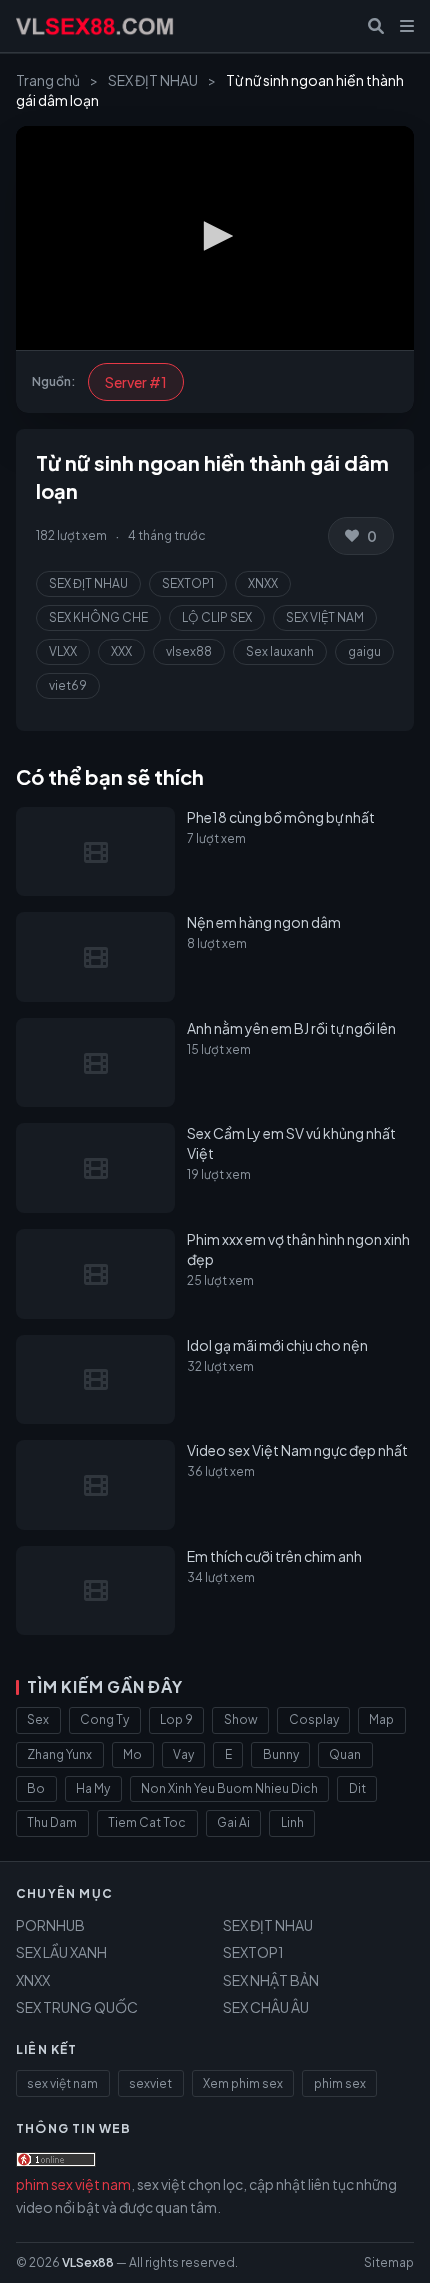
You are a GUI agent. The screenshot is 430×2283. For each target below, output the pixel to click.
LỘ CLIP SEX (217, 617)
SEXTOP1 (188, 583)
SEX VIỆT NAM (325, 617)
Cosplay (314, 1719)
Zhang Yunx (59, 1754)
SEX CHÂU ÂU (266, 2007)
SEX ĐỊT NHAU (153, 80)
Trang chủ (48, 80)
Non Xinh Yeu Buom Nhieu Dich (229, 1788)
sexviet (150, 2083)
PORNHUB (50, 1925)
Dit (357, 1788)
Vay (183, 1754)
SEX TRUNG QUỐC (77, 2007)
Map (381, 1719)
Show (241, 1719)
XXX (121, 651)
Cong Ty (104, 1719)
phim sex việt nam (73, 2184)
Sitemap (389, 2262)
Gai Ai (233, 1822)
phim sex (340, 2083)
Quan (345, 1754)
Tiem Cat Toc (147, 1822)
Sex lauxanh (280, 651)
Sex (38, 1719)
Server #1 (136, 382)
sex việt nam (62, 2083)
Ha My (93, 1788)
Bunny (281, 1754)
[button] (215, 236)
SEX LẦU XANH (61, 1952)
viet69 (68, 685)
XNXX (263, 583)
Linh (292, 1822)
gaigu (364, 651)
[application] (215, 238)
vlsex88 (189, 651)
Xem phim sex (243, 2083)
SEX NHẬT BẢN (271, 1980)
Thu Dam (52, 1822)
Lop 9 (176, 1719)
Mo (132, 1754)
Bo (36, 1788)
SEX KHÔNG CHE (98, 617)
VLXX (63, 651)
